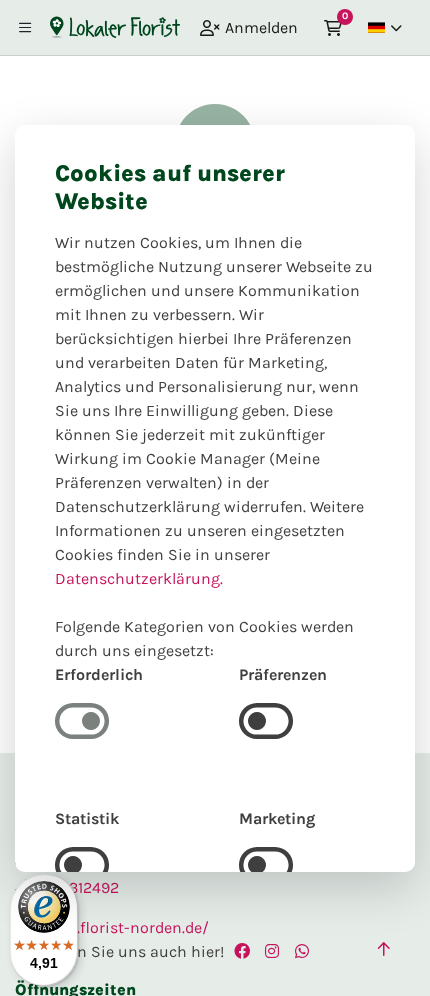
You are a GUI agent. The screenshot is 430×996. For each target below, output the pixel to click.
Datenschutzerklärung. (139, 578)
